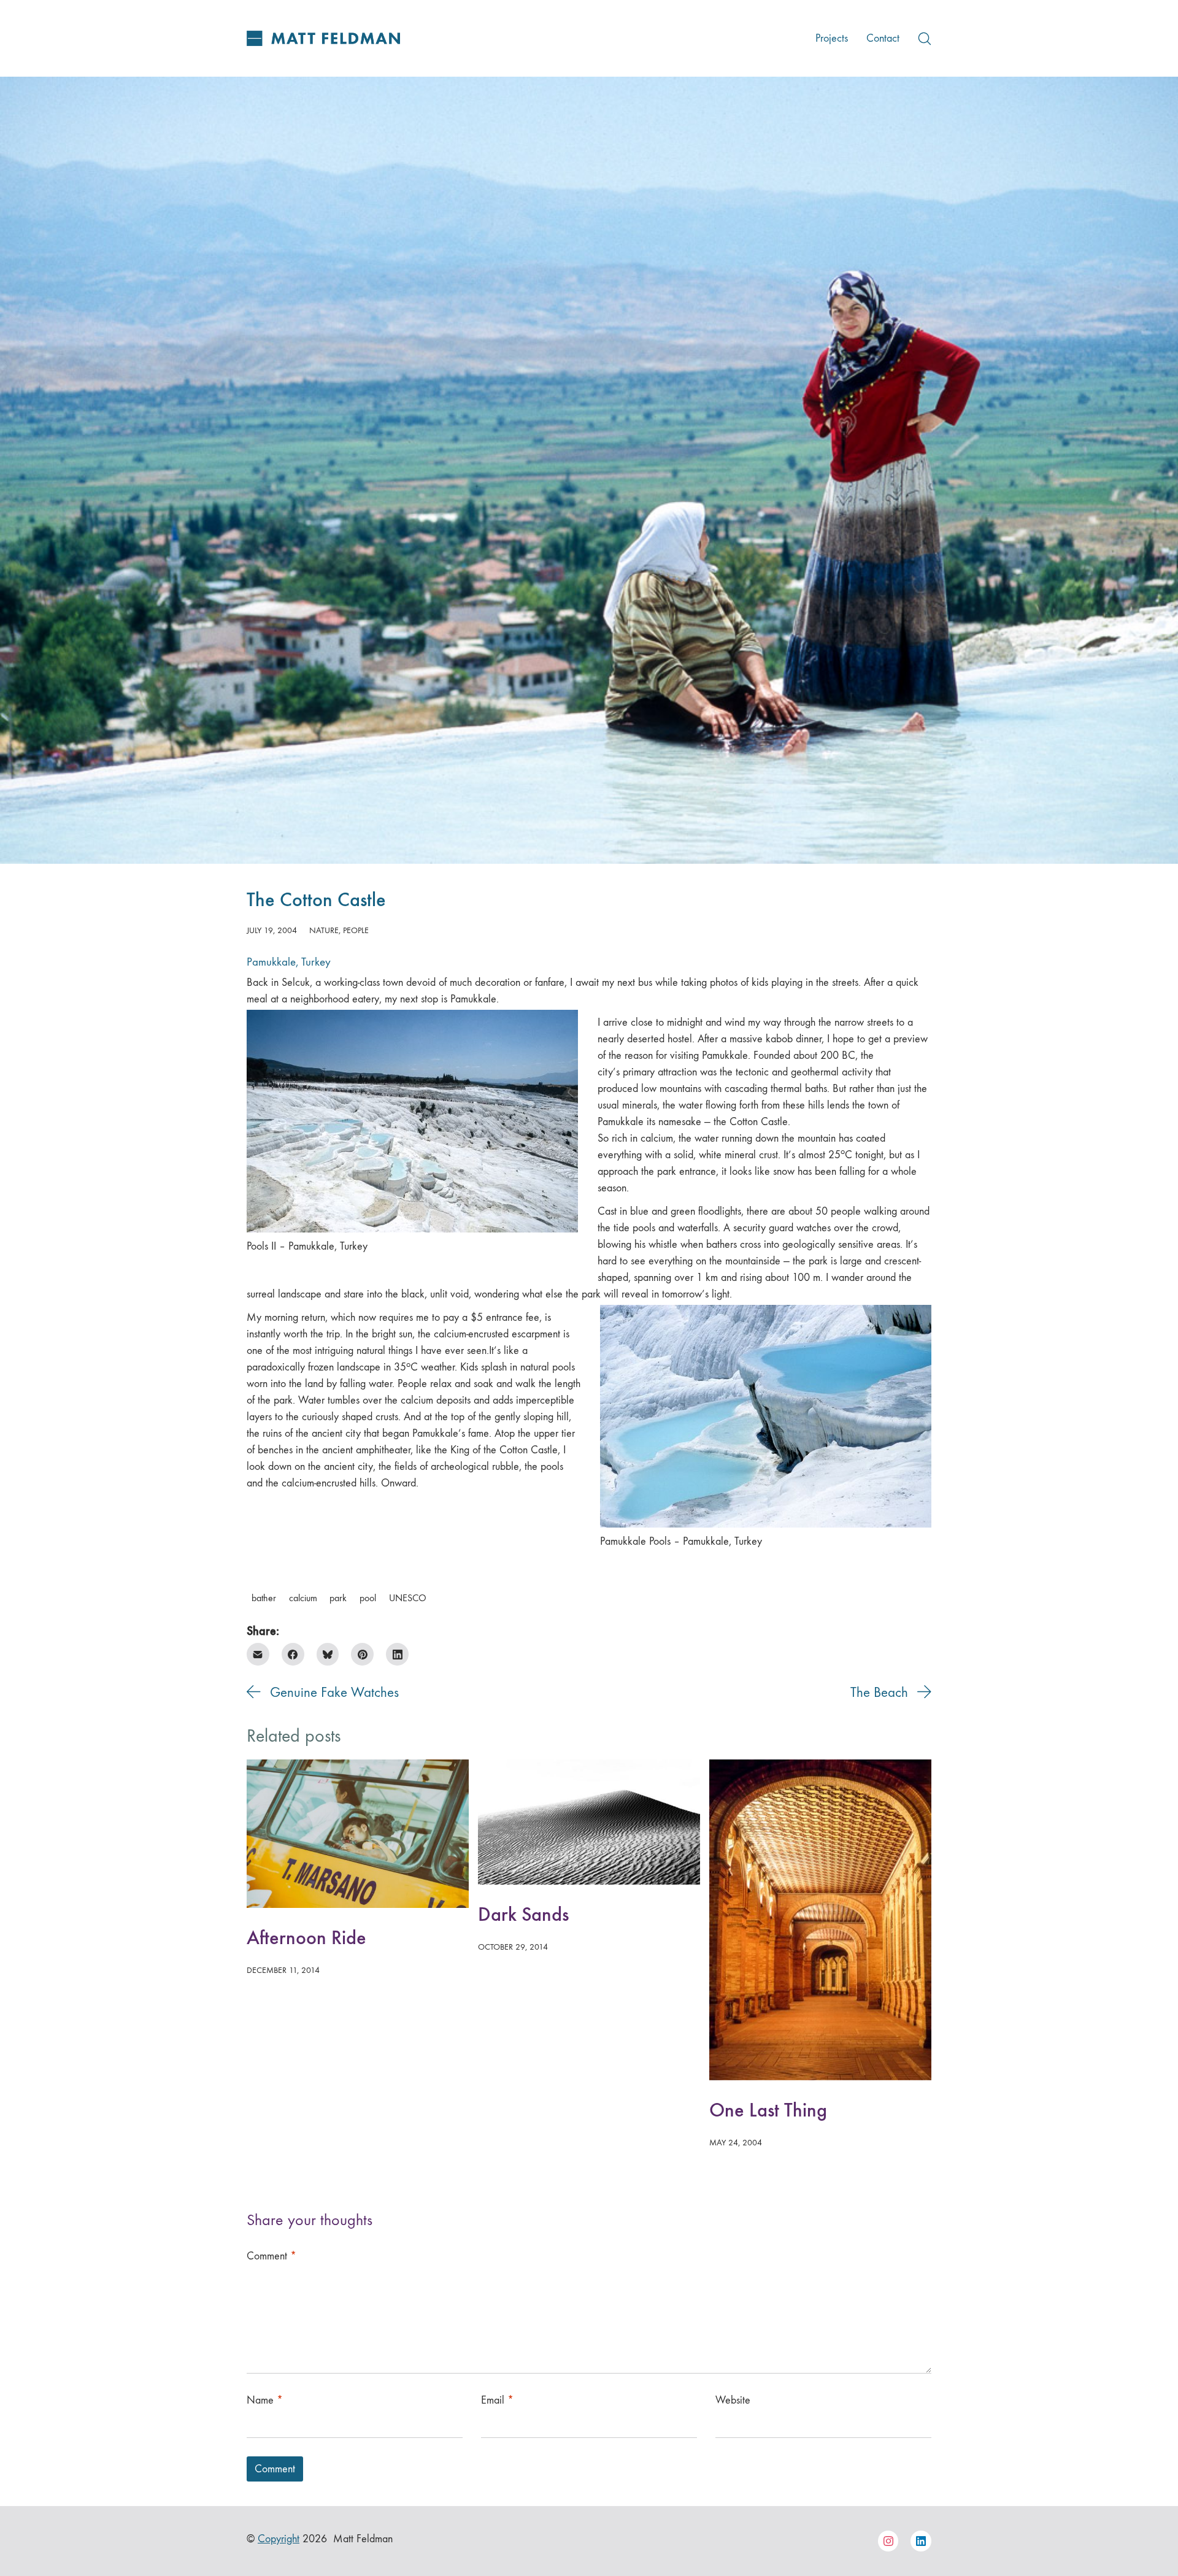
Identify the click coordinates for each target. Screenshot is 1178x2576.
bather (264, 1598)
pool (368, 1598)
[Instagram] (888, 2541)
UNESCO (408, 1598)
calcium (303, 1598)
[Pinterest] (362, 1654)
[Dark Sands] (589, 1822)
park (338, 1598)
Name (265, 2400)
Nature (324, 930)
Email (497, 2400)
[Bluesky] (328, 1654)
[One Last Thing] (820, 1920)
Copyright (279, 2539)
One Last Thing (768, 2110)
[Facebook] (293, 1654)
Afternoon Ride (306, 1938)
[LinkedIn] (397, 1654)
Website (733, 2400)
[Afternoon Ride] (358, 1834)
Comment (271, 2256)
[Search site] (925, 39)
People (356, 930)
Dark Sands (523, 1914)
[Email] (258, 1654)
